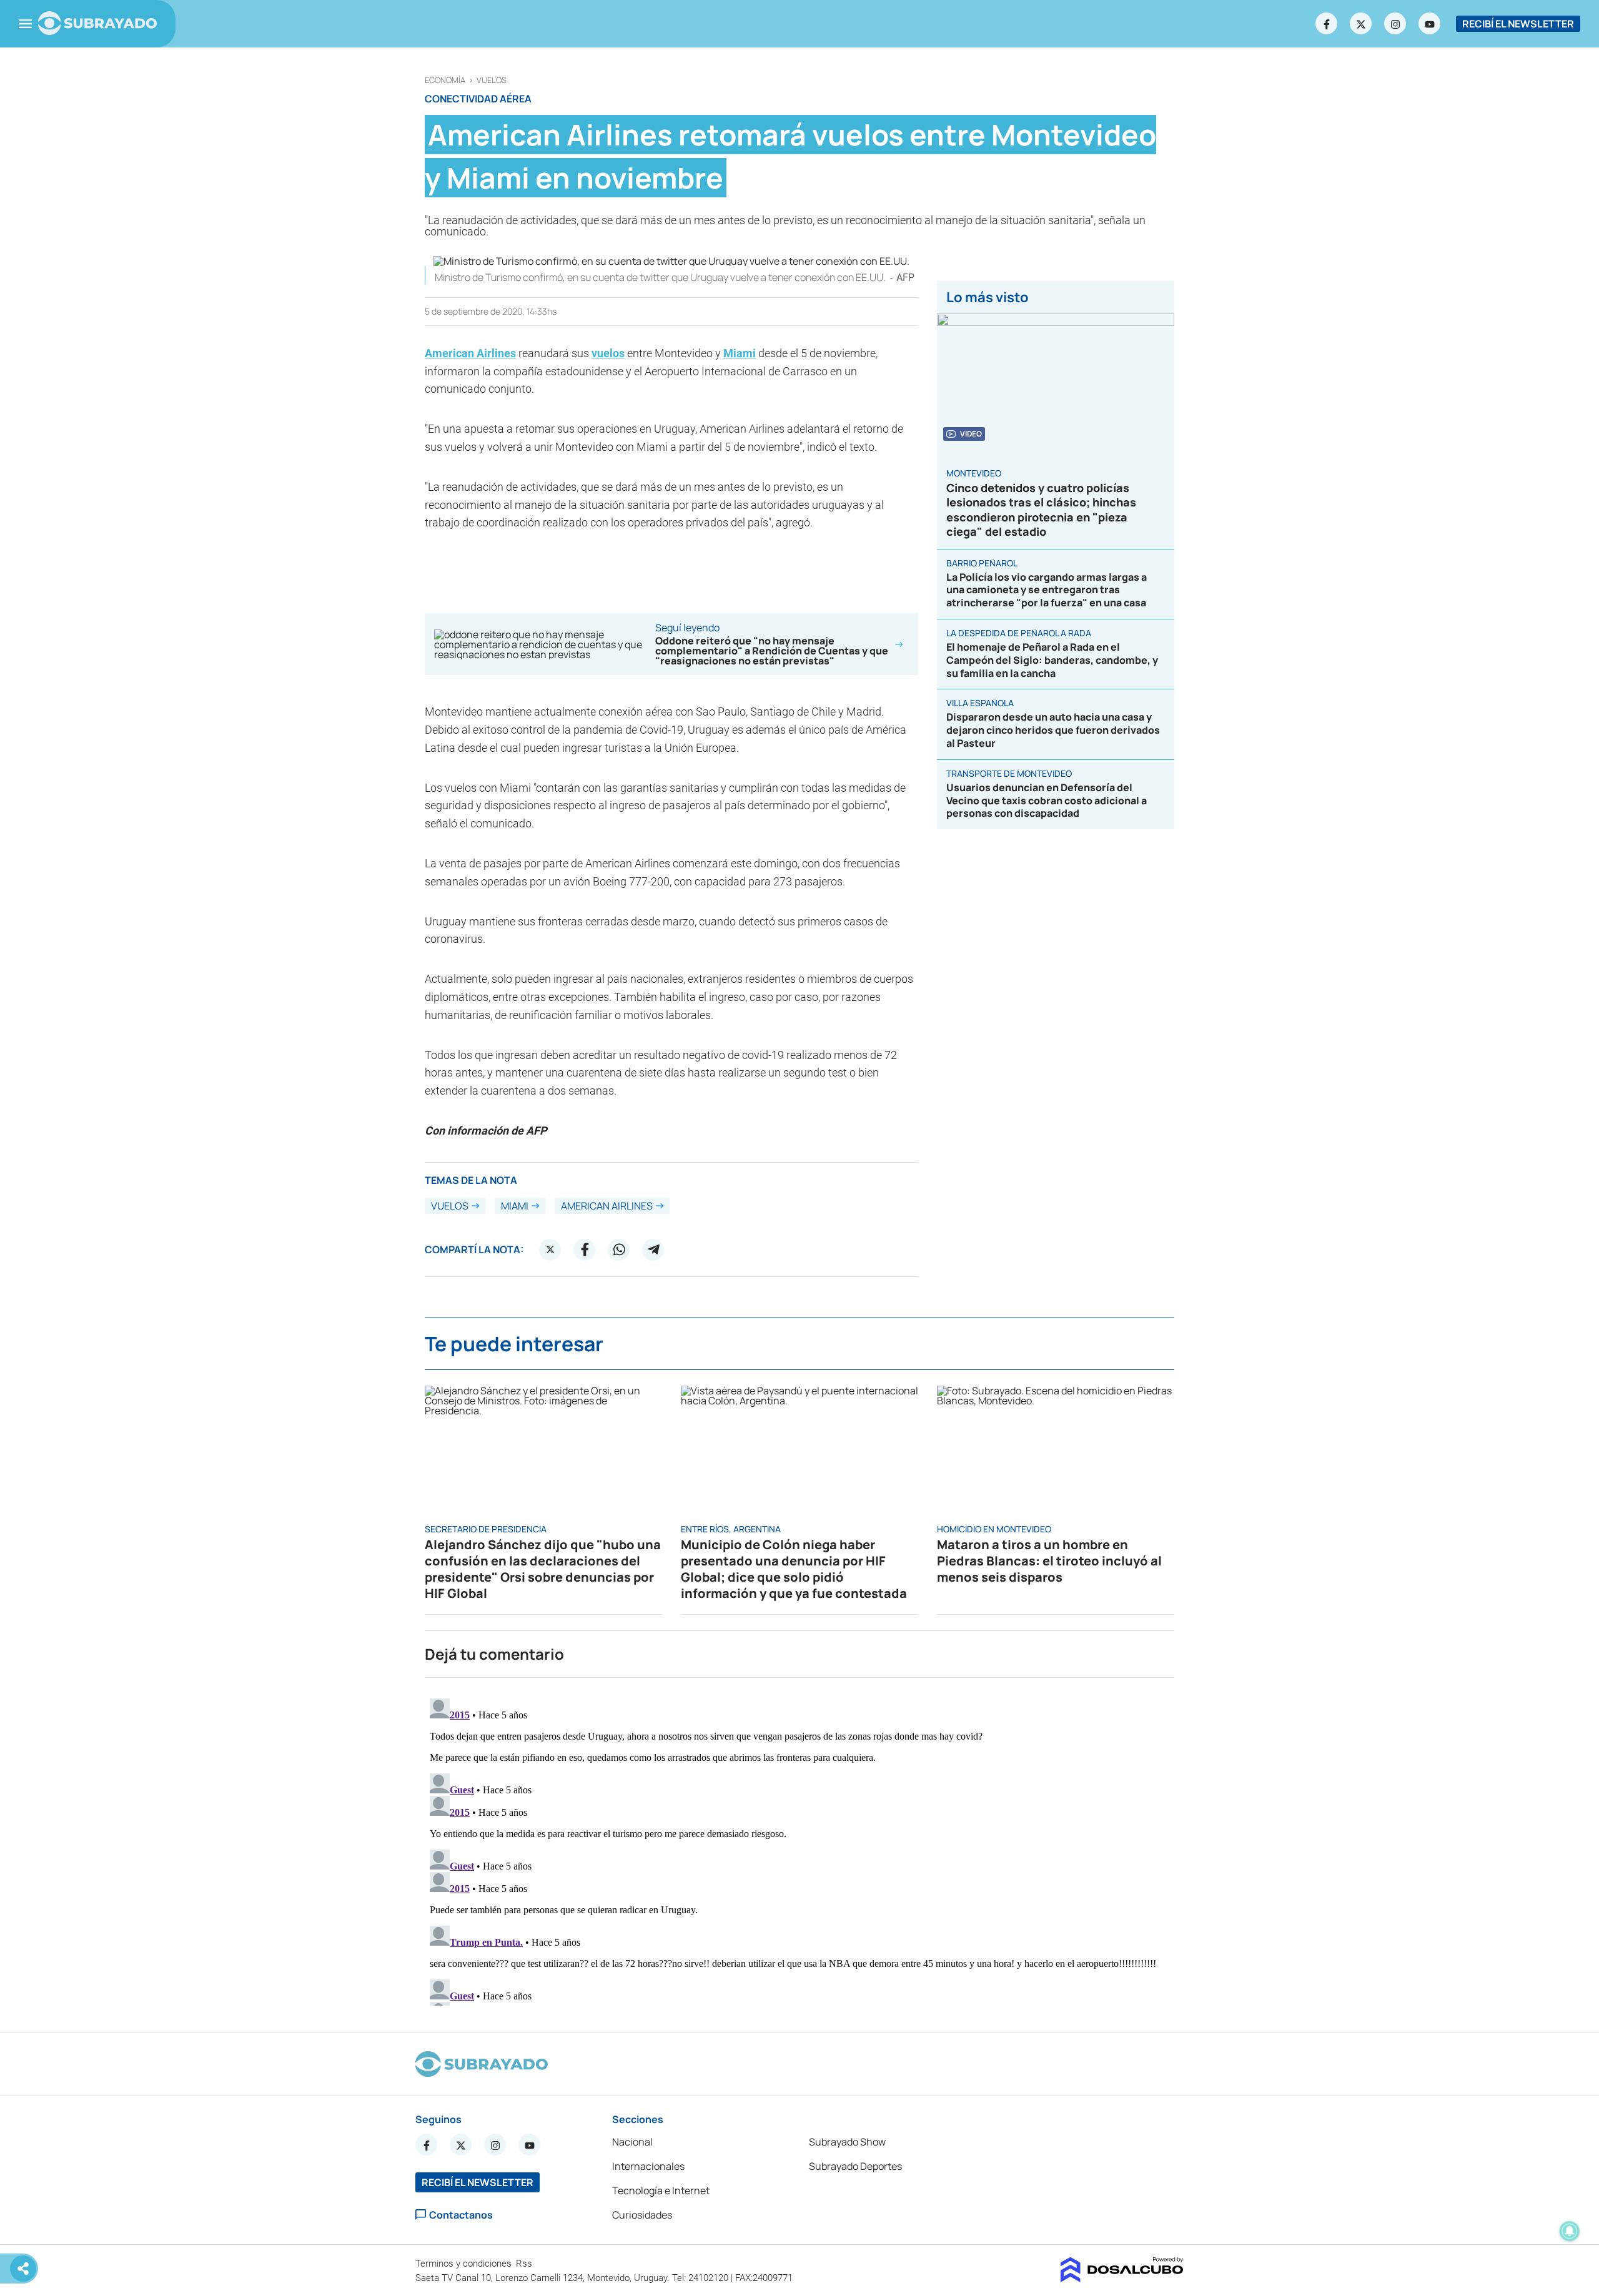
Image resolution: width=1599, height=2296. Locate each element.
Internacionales (648, 2166)
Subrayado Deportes (855, 2166)
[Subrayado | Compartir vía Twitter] (550, 1249)
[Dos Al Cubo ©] (1122, 2279)
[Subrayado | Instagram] (1395, 24)
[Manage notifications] (1570, 2231)
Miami (740, 353)
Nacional (632, 2142)
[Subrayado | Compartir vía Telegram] (653, 1249)
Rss (525, 2264)
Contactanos (461, 2215)
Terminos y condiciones (465, 2264)
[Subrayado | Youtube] (1430, 24)
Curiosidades (642, 2215)
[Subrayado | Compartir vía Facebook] (585, 1249)
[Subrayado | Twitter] (1361, 24)
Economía (445, 80)
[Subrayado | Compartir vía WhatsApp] (619, 1249)
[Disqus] (799, 1850)
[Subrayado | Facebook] (1327, 24)
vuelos (492, 80)
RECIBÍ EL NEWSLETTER (1518, 24)
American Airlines (470, 353)
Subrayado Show (847, 2142)
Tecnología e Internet (661, 2190)
